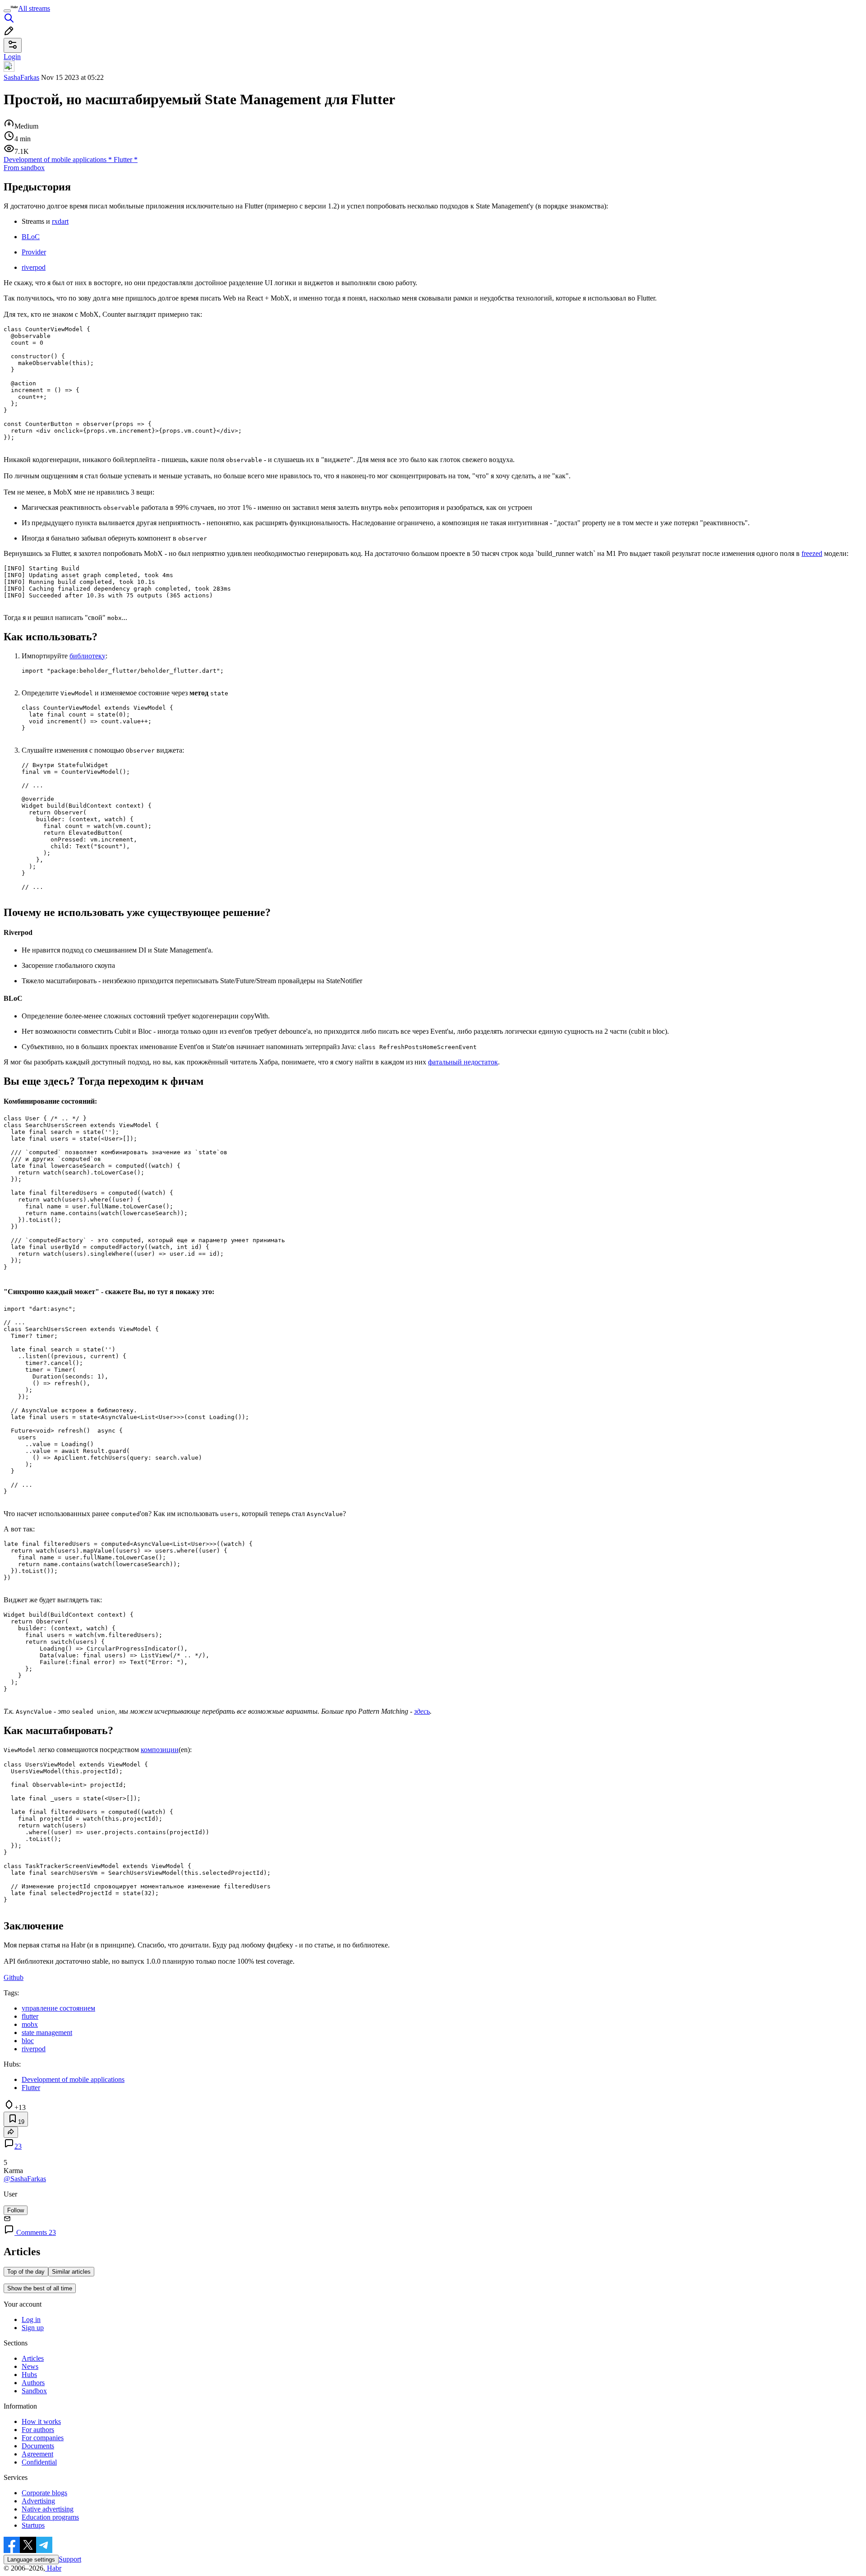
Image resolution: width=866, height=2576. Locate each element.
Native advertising (48, 2509)
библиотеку (88, 656)
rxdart (60, 221)
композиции (160, 1750)
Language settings (31, 2560)
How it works (41, 2421)
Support (70, 2559)
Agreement (37, 2454)
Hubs (29, 2375)
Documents (38, 2446)
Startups (33, 2525)
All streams (34, 8)
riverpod (34, 267)
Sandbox (34, 2391)
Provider (34, 252)
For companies (43, 2438)
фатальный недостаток (463, 1062)
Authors (33, 2383)
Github (14, 1977)
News (30, 2366)
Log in (31, 2319)
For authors (38, 2430)
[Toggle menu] (7, 11)
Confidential (39, 2462)
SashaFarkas (21, 77)
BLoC (31, 237)
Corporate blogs (44, 2493)
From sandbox (24, 168)
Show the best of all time (40, 2288)
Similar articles (71, 2272)
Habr (53, 2568)
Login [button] (12, 57)
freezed (812, 553)
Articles (33, 2358)
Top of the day (26, 2272)
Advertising (38, 2501)
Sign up (33, 2328)
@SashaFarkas (25, 2179)
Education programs (50, 2517)
